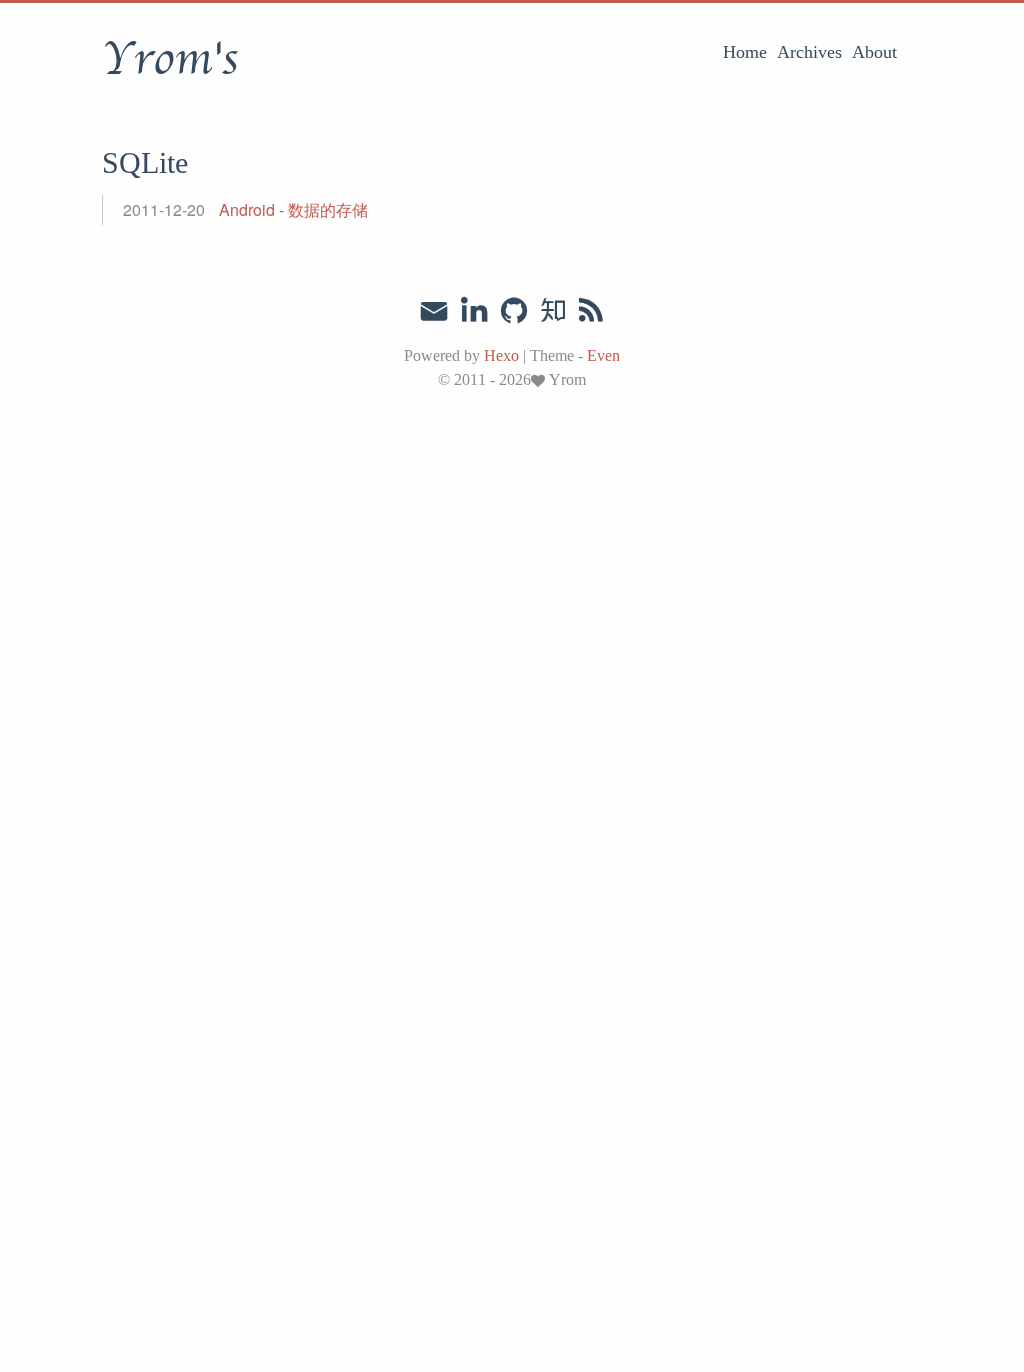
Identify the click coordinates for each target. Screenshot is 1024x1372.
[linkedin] (474, 311)
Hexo (501, 355)
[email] (434, 309)
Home (745, 52)
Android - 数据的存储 (293, 209)
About (874, 52)
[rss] (591, 311)
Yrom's (170, 59)
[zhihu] (552, 311)
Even (603, 355)
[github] (514, 311)
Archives (809, 52)
